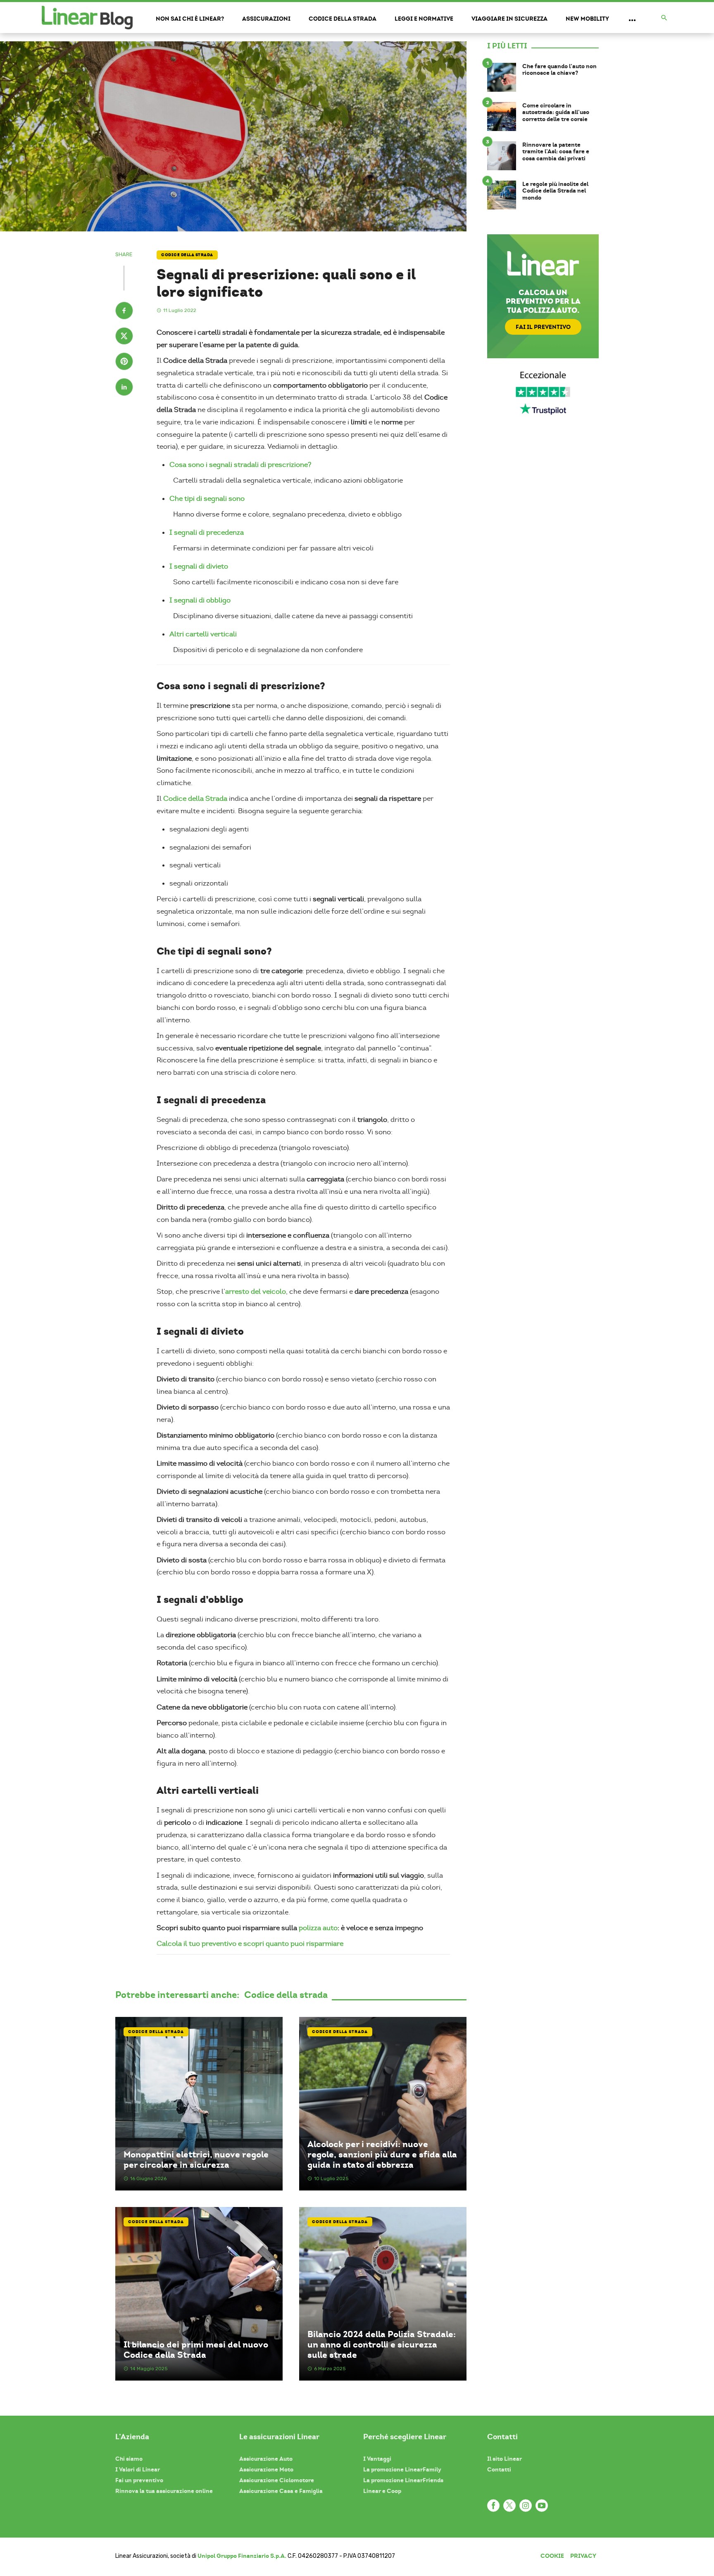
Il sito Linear (505, 2459)
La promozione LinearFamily (402, 2469)
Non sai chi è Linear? (190, 19)
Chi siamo (129, 2459)
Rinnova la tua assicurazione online (164, 2491)
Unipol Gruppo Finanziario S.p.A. (242, 2556)
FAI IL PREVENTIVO (543, 327)
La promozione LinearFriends (403, 2480)
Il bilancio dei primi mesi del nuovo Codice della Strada (196, 2350)
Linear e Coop (382, 2491)
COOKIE (552, 2556)
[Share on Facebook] (124, 312)
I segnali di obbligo (200, 600)
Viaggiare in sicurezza (509, 19)
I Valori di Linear (138, 2469)
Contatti (499, 2469)
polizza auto (318, 1928)
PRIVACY (583, 2556)
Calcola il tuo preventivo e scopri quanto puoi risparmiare (250, 1944)
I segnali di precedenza (207, 532)
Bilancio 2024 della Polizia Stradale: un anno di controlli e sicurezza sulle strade (382, 2345)
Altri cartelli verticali (203, 634)
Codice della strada (343, 19)
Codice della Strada (195, 799)
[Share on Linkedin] (124, 388)
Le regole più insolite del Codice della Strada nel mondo (555, 191)
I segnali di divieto (199, 566)
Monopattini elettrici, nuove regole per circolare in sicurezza (196, 2159)
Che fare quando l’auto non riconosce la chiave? (559, 70)
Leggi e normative (424, 19)
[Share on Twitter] (124, 337)
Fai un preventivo (139, 2480)
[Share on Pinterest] (124, 362)
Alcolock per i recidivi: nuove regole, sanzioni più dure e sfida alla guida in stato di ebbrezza (382, 2155)
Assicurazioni (266, 19)
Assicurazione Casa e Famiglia (281, 2491)
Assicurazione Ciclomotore (277, 2480)
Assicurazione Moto (266, 2469)
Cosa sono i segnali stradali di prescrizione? (240, 465)
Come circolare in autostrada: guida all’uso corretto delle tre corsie (556, 112)
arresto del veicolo (256, 1292)
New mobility (587, 19)
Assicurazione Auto (266, 2459)
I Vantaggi (377, 2459)
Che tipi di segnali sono (207, 499)
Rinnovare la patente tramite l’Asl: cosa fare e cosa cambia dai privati (556, 152)
